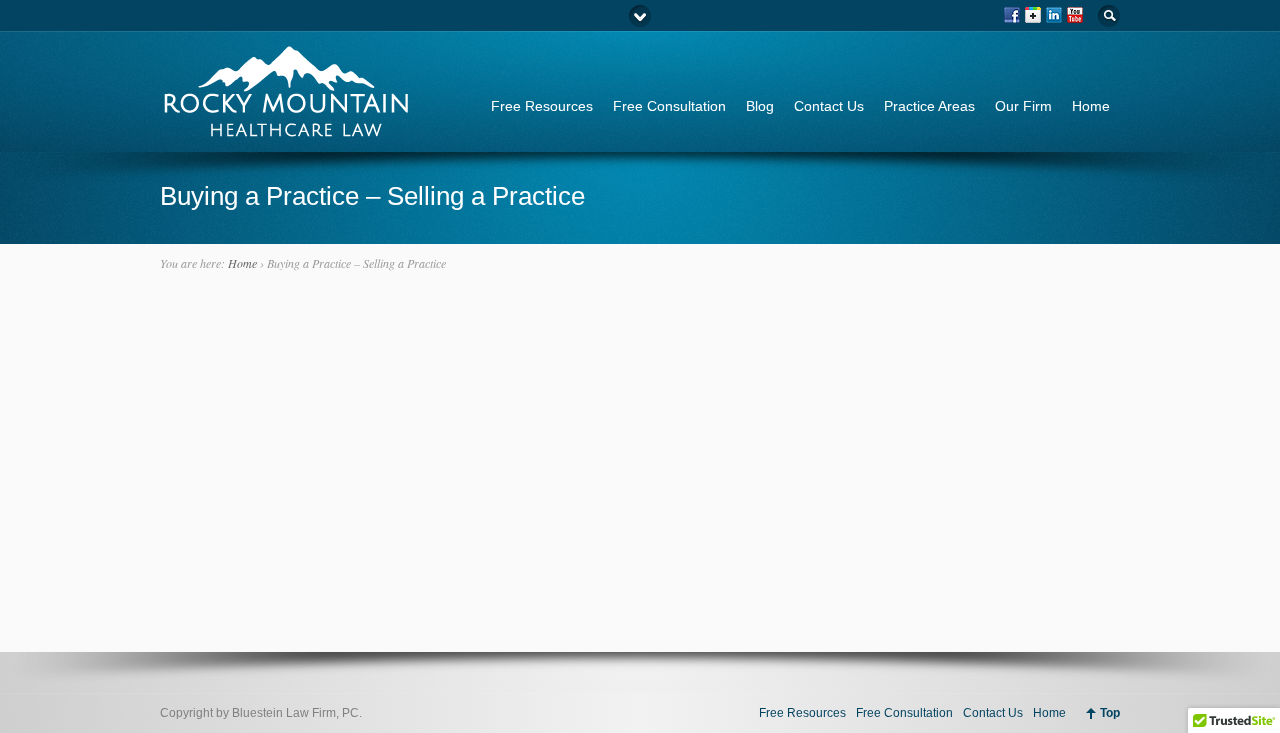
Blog (760, 106)
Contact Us (829, 106)
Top (1110, 713)
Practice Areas (929, 106)
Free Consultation (669, 106)
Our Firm (1023, 106)
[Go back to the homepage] (285, 129)
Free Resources (542, 106)
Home (1091, 106)
